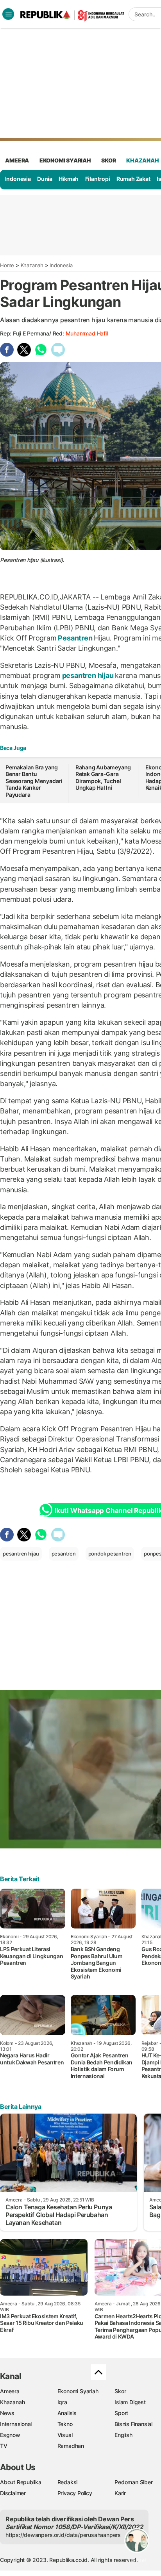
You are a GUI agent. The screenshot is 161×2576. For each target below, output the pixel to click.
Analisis (67, 2413)
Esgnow (10, 2435)
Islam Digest (130, 2402)
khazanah (142, 160)
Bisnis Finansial (133, 2424)
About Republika (21, 2482)
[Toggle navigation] (8, 14)
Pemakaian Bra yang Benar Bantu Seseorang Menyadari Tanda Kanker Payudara (34, 781)
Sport (121, 2413)
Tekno (65, 2424)
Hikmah (69, 179)
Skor (120, 2391)
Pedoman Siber (133, 2482)
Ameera (10, 2391)
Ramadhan (71, 2446)
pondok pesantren (110, 1554)
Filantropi (98, 179)
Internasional (16, 2424)
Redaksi (68, 2482)
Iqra (62, 2402)
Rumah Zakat (133, 179)
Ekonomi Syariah (65, 160)
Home (7, 265)
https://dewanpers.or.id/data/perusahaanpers (63, 2535)
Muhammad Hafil (87, 333)
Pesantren (75, 638)
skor (108, 160)
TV (4, 2446)
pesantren (64, 1554)
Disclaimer (13, 2493)
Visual (65, 2435)
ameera (17, 160)
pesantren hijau (88, 675)
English (123, 2435)
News (7, 2413)
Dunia (45, 179)
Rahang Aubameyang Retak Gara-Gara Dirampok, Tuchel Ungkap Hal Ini (103, 778)
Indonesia (18, 179)
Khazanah (32, 265)
